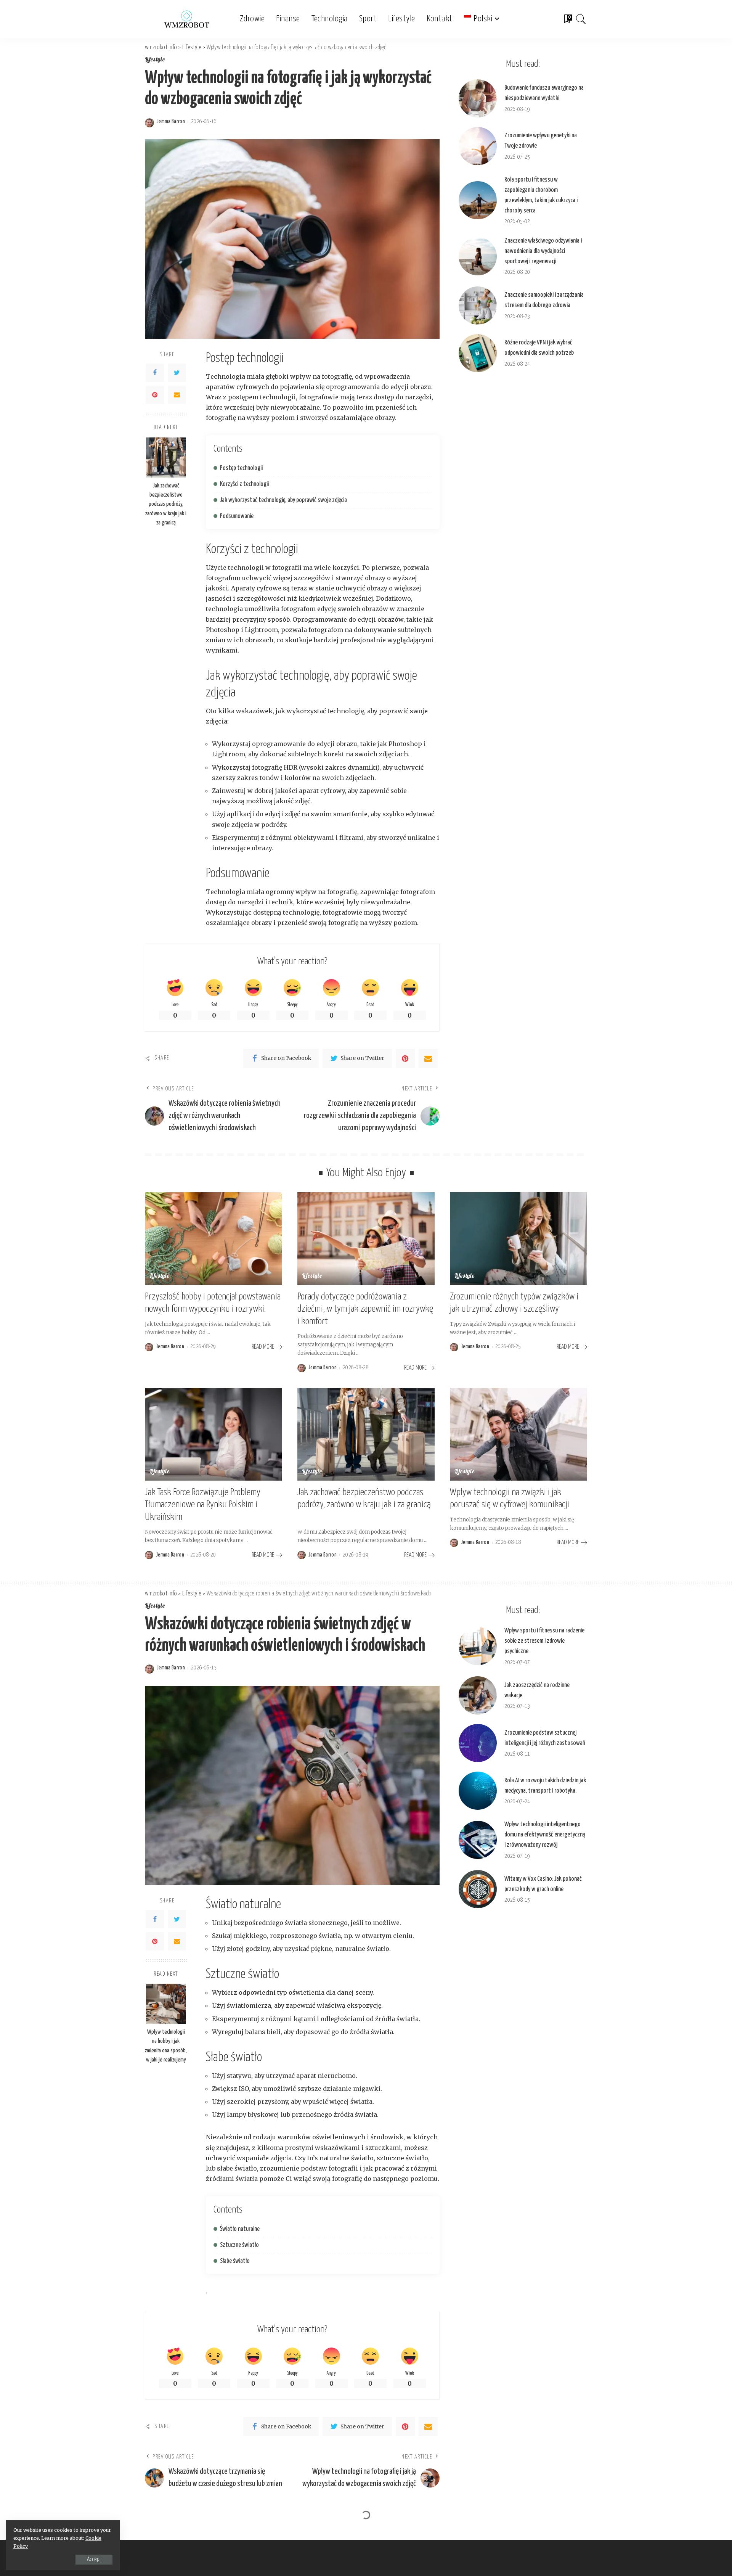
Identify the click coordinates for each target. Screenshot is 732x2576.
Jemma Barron (171, 122)
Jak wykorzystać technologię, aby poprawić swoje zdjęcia (283, 500)
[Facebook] (155, 373)
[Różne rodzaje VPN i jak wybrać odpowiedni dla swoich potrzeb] (478, 353)
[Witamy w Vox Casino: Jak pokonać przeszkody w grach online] (478, 1889)
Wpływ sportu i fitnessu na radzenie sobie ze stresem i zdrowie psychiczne (544, 1641)
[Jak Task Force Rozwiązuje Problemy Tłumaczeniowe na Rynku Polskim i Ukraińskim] (213, 1434)
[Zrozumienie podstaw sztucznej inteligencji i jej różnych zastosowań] (478, 1743)
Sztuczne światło (239, 2245)
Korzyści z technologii (244, 484)
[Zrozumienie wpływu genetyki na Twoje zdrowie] (478, 146)
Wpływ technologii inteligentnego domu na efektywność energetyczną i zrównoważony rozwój (545, 1835)
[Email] (177, 395)
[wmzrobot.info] (187, 19)
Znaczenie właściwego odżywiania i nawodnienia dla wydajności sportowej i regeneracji (543, 251)
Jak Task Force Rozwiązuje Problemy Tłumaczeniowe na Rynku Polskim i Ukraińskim (203, 1505)
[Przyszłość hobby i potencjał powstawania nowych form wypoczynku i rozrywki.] (213, 1239)
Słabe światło (235, 2261)
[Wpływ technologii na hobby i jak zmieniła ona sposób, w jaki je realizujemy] (166, 2004)
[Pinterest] (155, 395)
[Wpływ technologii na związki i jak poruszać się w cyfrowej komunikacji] (518, 1434)
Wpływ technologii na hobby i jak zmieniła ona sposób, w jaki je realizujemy (166, 2046)
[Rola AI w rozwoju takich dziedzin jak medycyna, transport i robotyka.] (478, 1791)
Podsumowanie (237, 516)
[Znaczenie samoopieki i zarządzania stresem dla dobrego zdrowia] (478, 306)
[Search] (581, 19)
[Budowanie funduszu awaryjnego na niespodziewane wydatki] (478, 98)
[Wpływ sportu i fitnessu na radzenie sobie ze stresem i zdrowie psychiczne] (478, 1646)
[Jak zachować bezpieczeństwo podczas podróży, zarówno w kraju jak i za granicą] (166, 457)
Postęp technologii (241, 468)
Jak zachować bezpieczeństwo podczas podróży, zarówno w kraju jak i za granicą (166, 504)
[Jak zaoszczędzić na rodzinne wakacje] (478, 1695)
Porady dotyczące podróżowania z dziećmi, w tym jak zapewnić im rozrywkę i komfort (365, 1309)
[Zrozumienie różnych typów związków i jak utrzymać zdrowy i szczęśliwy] (518, 1239)
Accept (94, 2559)
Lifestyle (155, 60)
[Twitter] (177, 373)
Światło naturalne (240, 2229)
